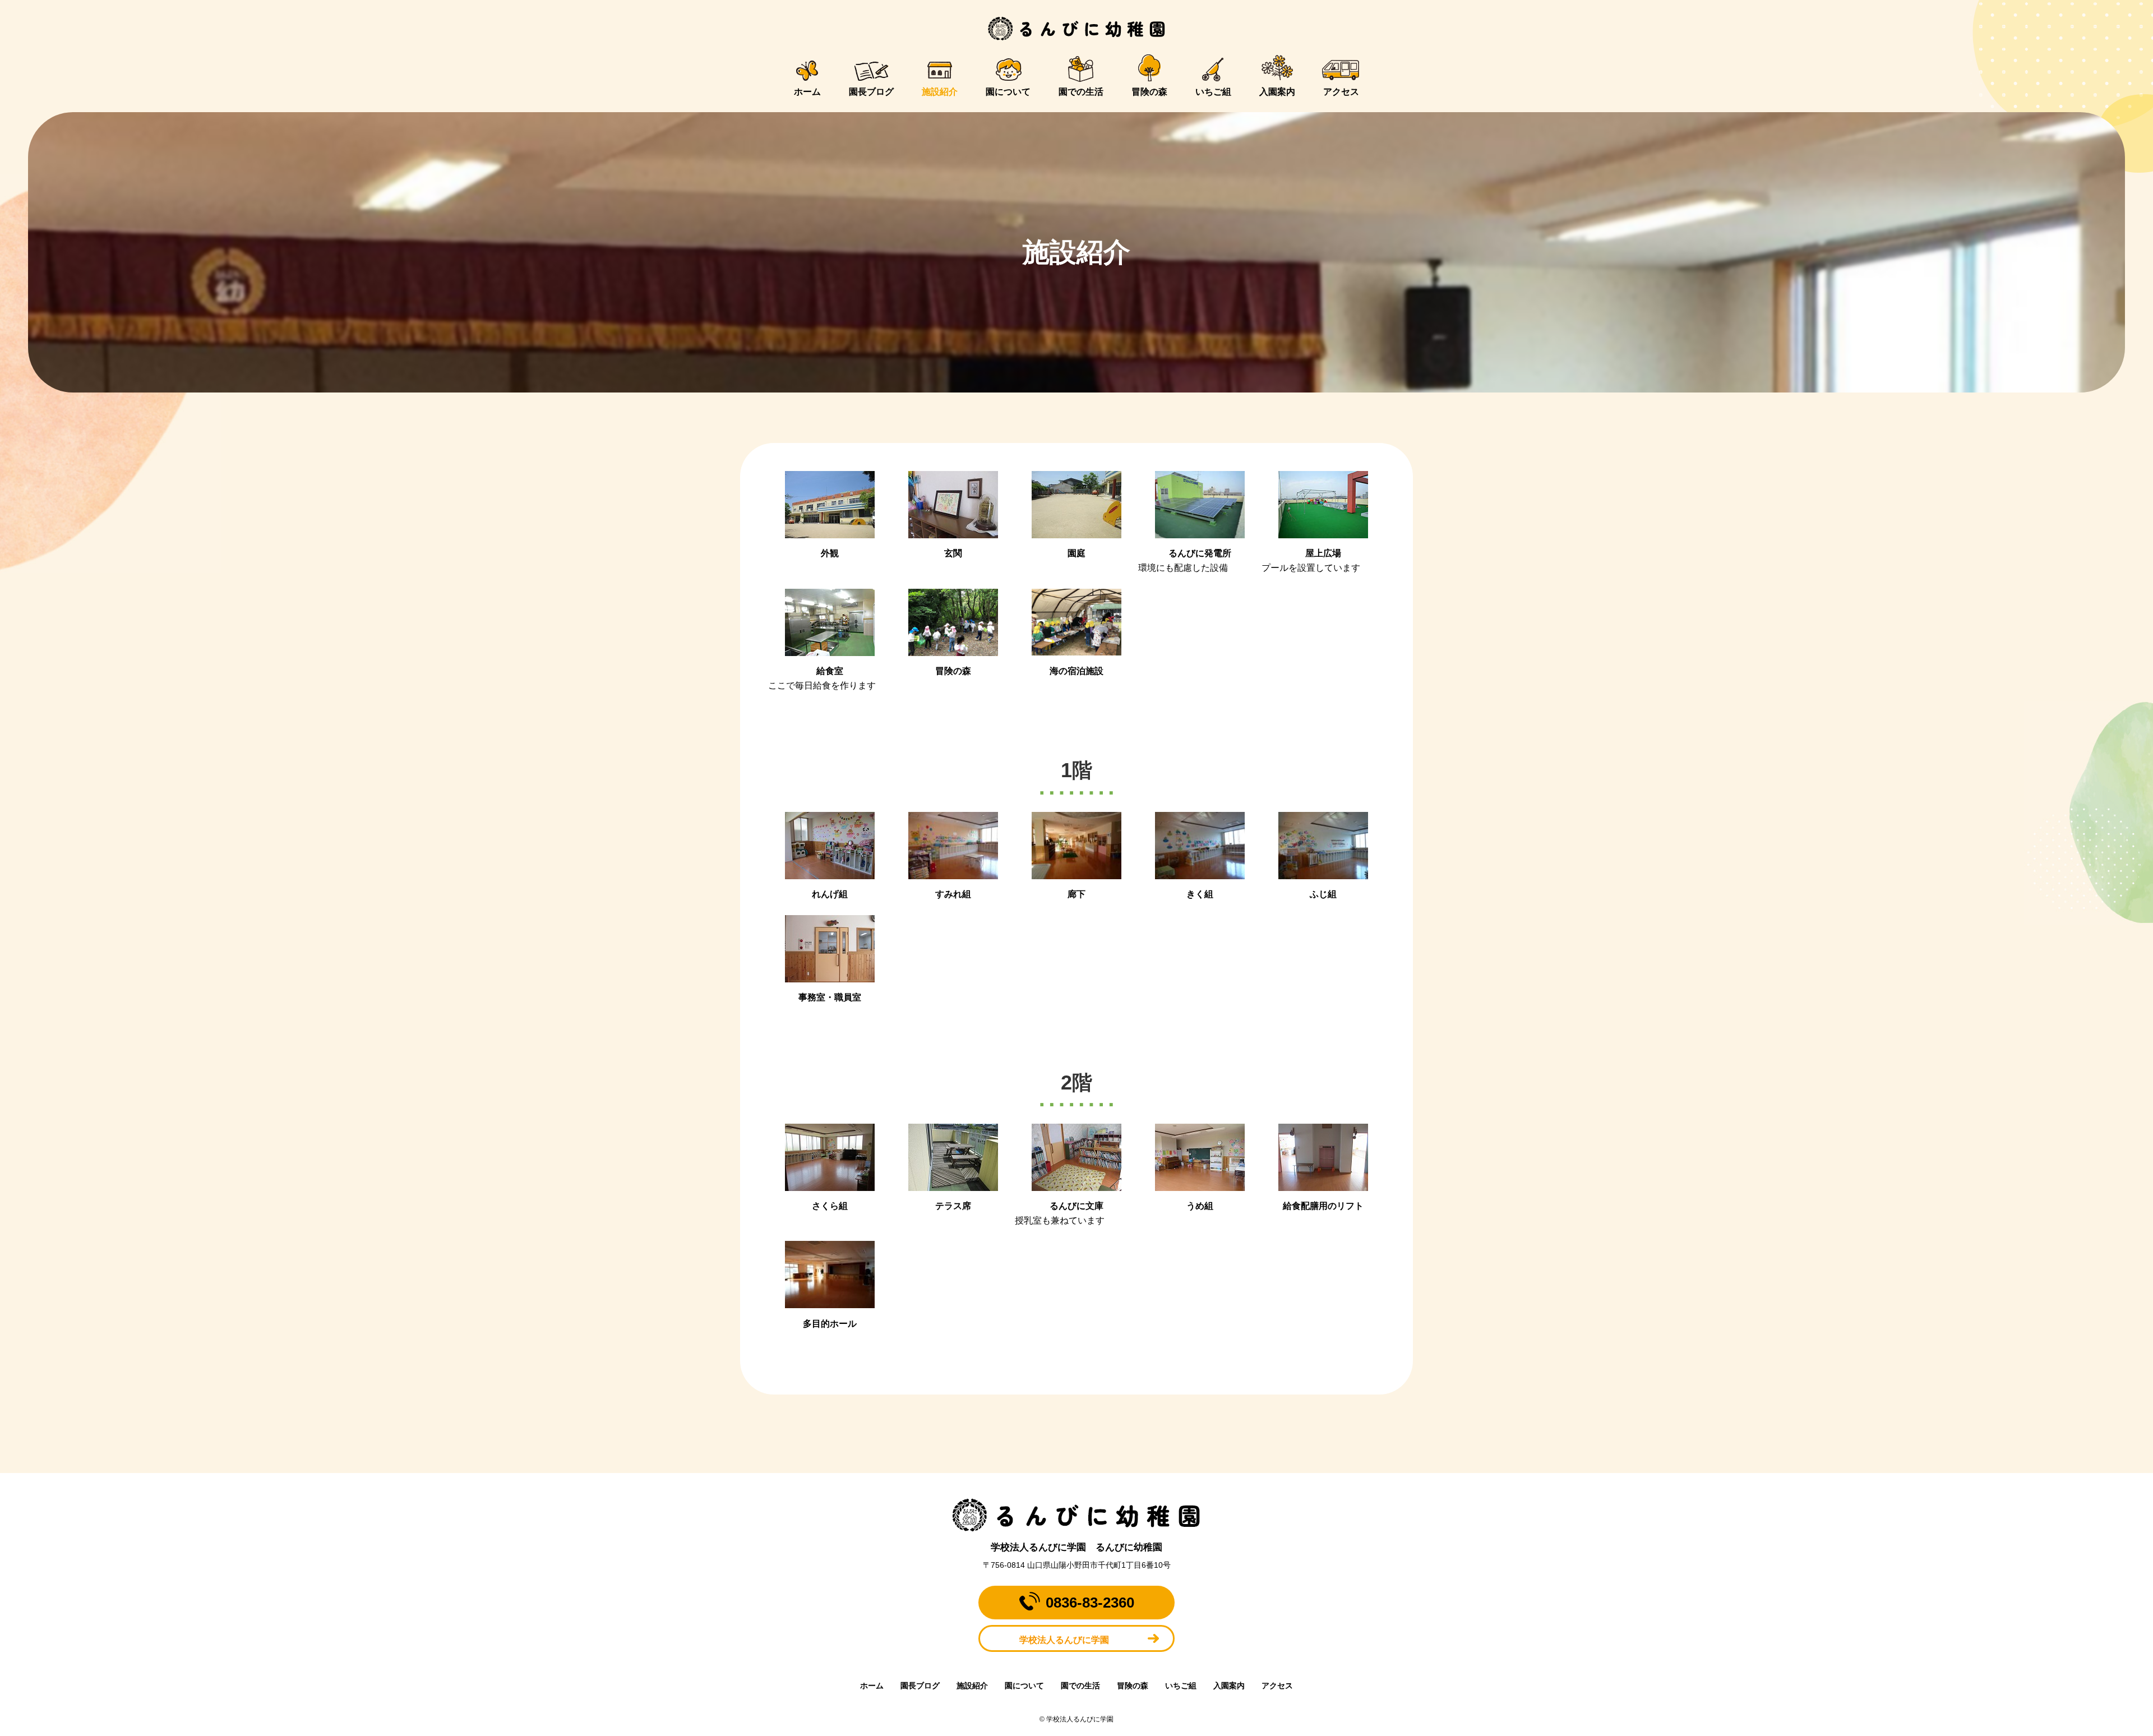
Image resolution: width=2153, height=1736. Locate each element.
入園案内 (1277, 92)
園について (1008, 92)
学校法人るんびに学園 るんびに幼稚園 (1076, 1547)
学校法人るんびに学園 (1064, 1640)
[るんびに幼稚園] (1076, 29)
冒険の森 (1149, 92)
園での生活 (1081, 92)
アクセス (1341, 92)
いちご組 (1213, 92)
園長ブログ (871, 92)
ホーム (807, 92)
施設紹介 (940, 92)
